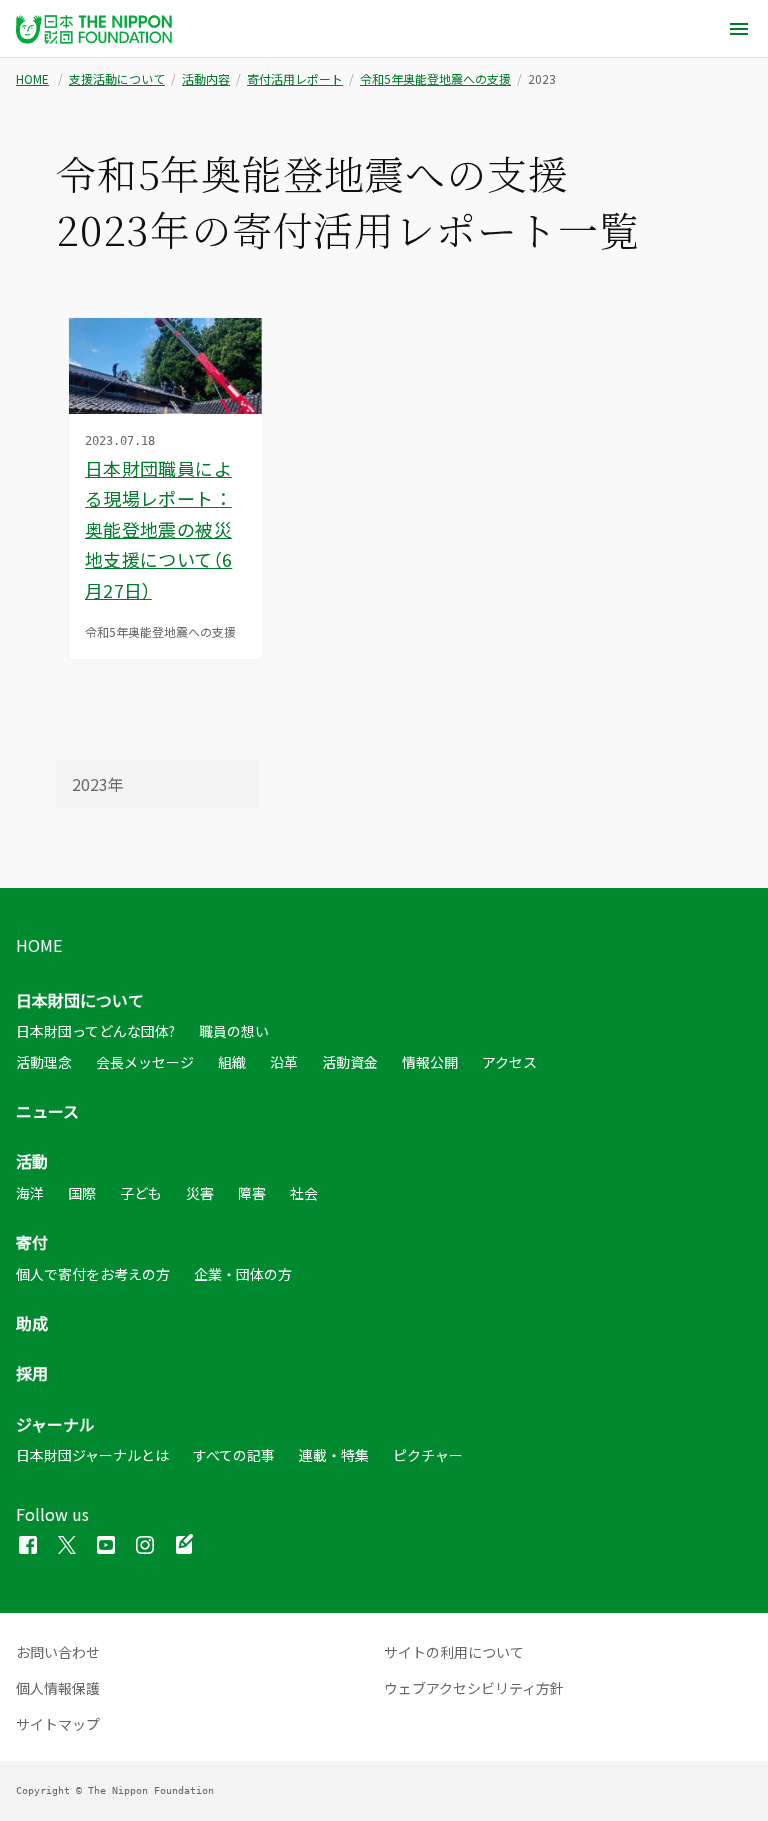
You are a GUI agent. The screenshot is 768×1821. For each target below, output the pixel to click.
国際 (82, 1193)
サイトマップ (58, 1724)
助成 (32, 1323)
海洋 (30, 1193)
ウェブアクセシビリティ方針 (474, 1688)
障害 (252, 1193)
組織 (232, 1062)
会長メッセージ (145, 1062)
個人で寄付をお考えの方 (93, 1274)
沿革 (284, 1062)
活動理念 (44, 1062)
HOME (32, 79)
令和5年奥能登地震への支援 (435, 79)
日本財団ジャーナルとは (92, 1455)
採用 (32, 1373)
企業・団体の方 (243, 1274)
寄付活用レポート (295, 79)
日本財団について (80, 1000)
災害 (200, 1193)
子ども (141, 1193)
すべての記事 (234, 1455)
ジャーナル (55, 1424)
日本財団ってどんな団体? (95, 1031)
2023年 (98, 784)
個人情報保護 (58, 1688)
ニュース (47, 1111)
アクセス (509, 1062)
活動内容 (206, 79)
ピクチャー (428, 1455)
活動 (32, 1161)
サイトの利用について (454, 1652)
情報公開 (430, 1062)
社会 (304, 1193)
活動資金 (350, 1062)
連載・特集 (334, 1455)
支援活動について (117, 79)
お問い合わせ (58, 1652)
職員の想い (234, 1031)
